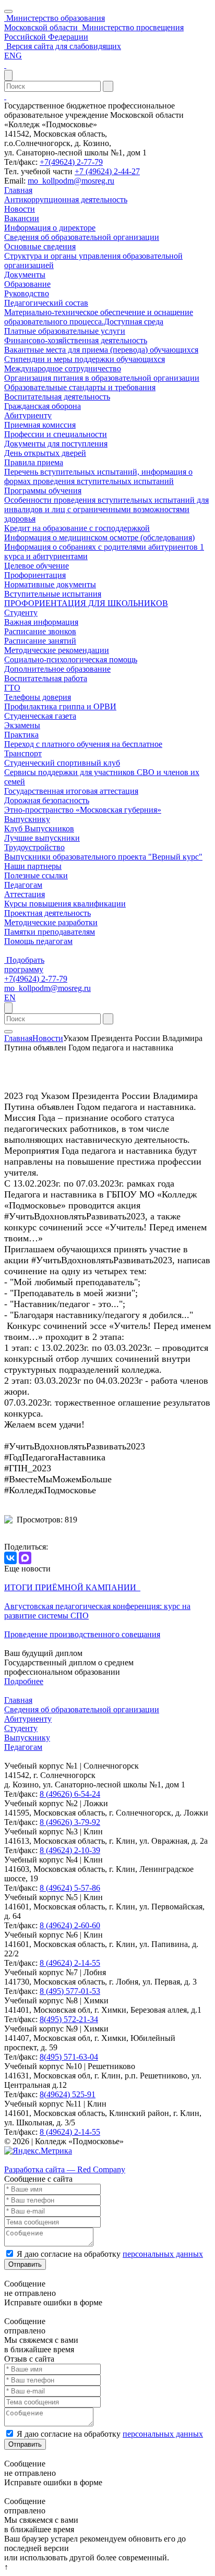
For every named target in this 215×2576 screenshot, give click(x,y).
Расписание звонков (40, 631)
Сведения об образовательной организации (82, 237)
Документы (25, 275)
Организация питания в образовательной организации (102, 378)
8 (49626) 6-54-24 (70, 1794)
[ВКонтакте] (10, 1558)
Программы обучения (43, 491)
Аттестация (25, 894)
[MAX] (25, 1558)
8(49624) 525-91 (68, 2094)
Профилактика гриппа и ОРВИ (60, 706)
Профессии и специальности (56, 434)
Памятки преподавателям (50, 932)
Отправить (25, 2264)
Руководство (27, 293)
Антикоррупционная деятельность (66, 199)
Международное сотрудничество (63, 368)
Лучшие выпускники (42, 838)
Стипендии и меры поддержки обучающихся (85, 359)
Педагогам (23, 885)
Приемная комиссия (40, 425)
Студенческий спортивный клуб (62, 763)
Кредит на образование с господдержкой (77, 528)
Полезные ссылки (36, 875)
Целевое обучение (37, 566)
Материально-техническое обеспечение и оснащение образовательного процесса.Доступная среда (99, 317)
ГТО (12, 688)
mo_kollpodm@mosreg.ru (71, 181)
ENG (13, 56)
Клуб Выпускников (39, 829)
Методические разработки (51, 922)
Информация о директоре (50, 228)
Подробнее (24, 1681)
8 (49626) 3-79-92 (70, 1822)
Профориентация (35, 575)
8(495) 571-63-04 (69, 2057)
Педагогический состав (46, 303)
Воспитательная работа (46, 678)
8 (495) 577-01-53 (70, 1991)
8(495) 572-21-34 (69, 2019)
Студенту (21, 613)
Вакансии (22, 218)
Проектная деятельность (47, 913)
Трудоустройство (34, 847)
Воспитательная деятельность (57, 397)
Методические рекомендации (57, 650)
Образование (27, 284)
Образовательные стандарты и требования (80, 387)
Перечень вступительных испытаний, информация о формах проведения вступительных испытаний (98, 476)
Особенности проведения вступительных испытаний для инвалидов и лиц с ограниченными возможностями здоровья (106, 509)
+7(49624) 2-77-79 (71, 162)
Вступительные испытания (53, 594)
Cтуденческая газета (40, 716)
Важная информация (41, 622)
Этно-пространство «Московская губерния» (83, 810)
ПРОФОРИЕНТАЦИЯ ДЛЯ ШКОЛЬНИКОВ (86, 603)
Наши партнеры (33, 866)
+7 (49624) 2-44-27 (107, 171)
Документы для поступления (56, 444)
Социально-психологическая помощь (71, 660)
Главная (18, 190)
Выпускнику (27, 819)
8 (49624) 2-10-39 (70, 1850)
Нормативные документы (50, 584)
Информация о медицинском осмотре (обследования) (99, 537)
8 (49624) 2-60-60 (70, 1925)
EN (10, 997)
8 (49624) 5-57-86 (70, 1888)
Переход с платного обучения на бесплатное (83, 744)
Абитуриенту (28, 415)
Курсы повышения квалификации (65, 904)
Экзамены (22, 725)
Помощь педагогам (38, 941)
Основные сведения (40, 246)
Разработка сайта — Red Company (65, 2169)
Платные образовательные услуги (65, 331)
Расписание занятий (40, 641)
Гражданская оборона (43, 406)
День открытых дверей (45, 453)
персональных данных (163, 2254)
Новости (20, 209)
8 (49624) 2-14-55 (70, 1963)
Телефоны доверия (38, 697)
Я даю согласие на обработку (110, 2254)
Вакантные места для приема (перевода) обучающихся (101, 350)
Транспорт (23, 753)
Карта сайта (25, 2160)
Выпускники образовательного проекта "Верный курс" (103, 857)
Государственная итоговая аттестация (71, 791)
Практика (21, 735)
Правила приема (34, 462)
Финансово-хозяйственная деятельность (76, 340)
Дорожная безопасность (47, 800)
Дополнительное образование (57, 669)
